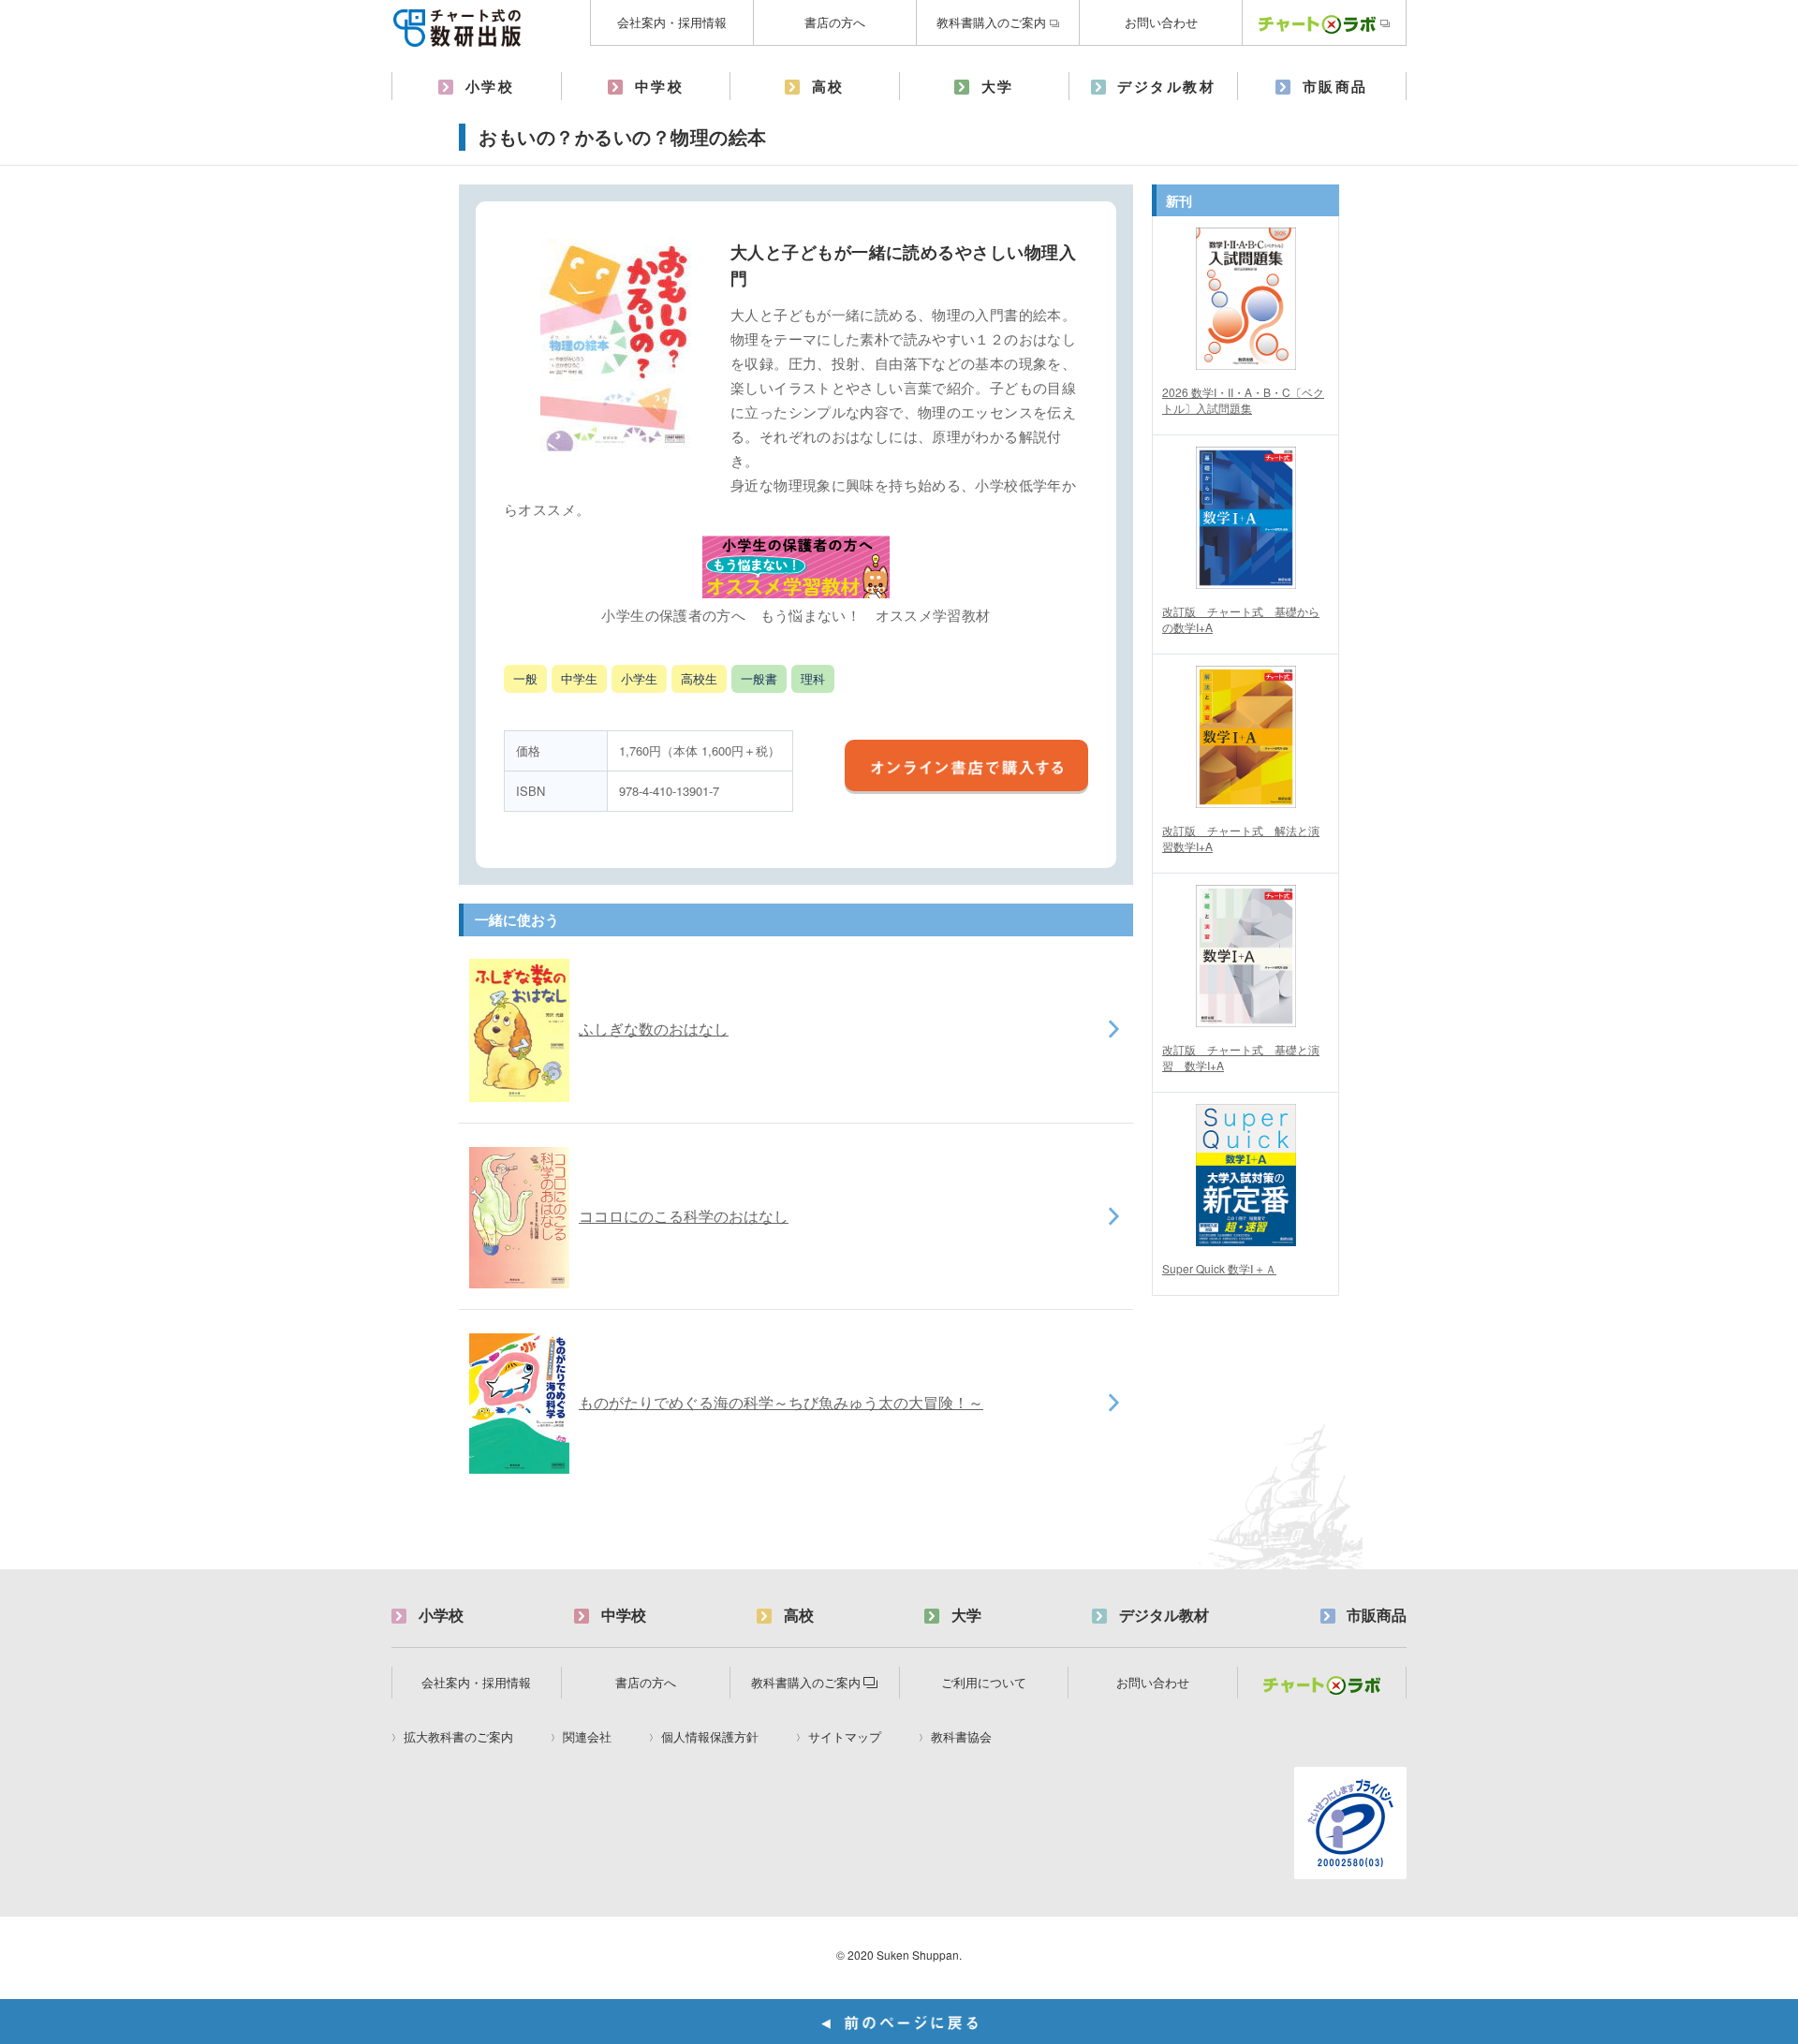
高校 (828, 86)
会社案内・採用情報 (672, 22)
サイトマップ (845, 1737)
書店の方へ (835, 22)
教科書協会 (961, 1737)
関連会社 (587, 1737)
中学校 (660, 86)
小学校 (490, 86)
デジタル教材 (1166, 86)
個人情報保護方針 (710, 1737)
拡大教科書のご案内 (458, 1737)
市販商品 (1335, 86)
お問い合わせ (1161, 22)
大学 (998, 86)
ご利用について (984, 1682)
